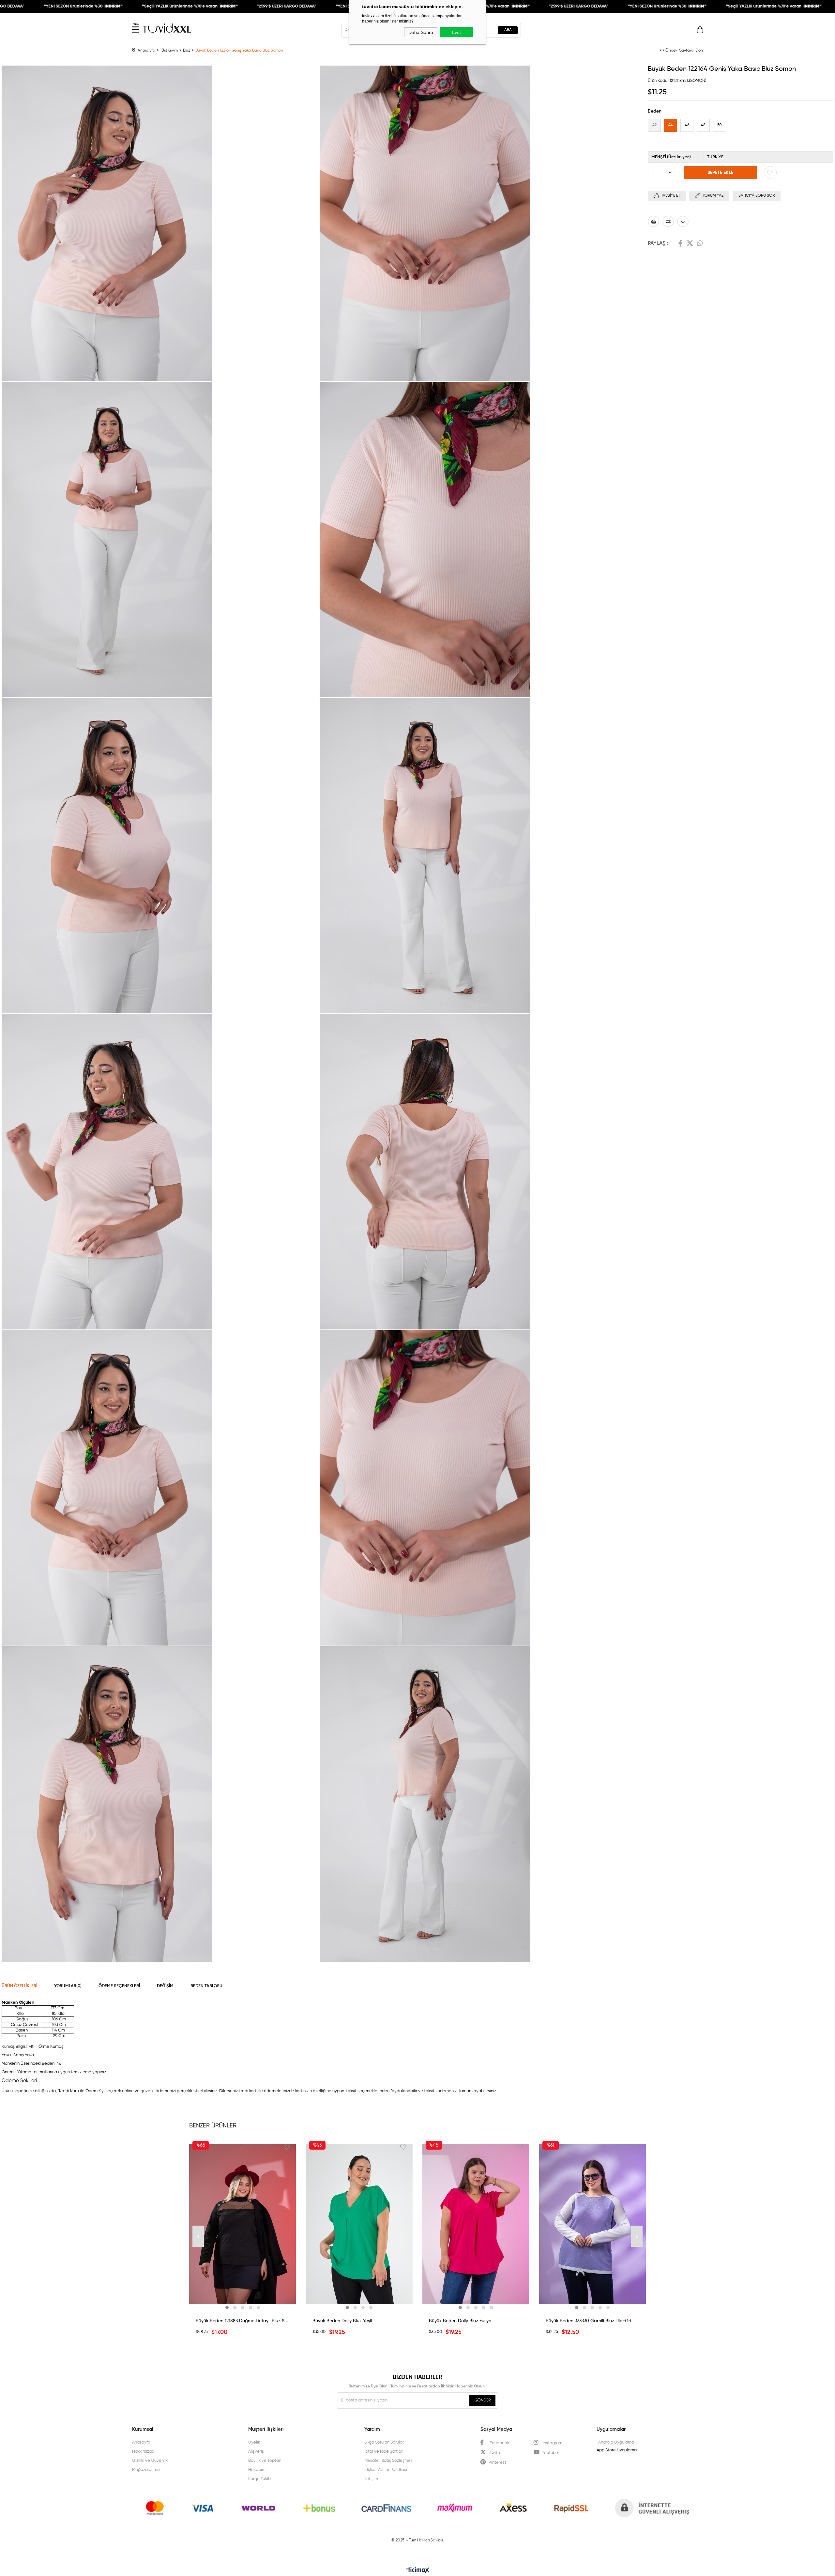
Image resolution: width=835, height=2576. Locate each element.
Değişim (165, 1986)
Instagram (552, 2443)
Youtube (550, 2453)
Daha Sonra (421, 32)
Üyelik (254, 2442)
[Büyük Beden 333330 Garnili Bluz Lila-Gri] (593, 2224)
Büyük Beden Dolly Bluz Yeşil (342, 2321)
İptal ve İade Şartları (384, 2452)
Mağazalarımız (146, 2470)
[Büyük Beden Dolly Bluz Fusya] (476, 2224)
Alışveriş (256, 2452)
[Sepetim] (700, 31)
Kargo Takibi (260, 2479)
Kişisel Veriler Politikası (386, 2470)
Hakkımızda (143, 2452)
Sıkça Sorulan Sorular (384, 2442)
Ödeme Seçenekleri (119, 1986)
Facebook (681, 243)
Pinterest (497, 2463)
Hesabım (257, 2470)
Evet (456, 32)
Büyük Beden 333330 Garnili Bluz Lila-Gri (588, 2321)
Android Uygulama (616, 2442)
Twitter (690, 243)
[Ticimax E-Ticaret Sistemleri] (418, 2571)
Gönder (483, 2400)
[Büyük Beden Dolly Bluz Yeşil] (359, 2224)
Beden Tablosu (206, 1986)
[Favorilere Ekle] (770, 173)
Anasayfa (141, 2442)
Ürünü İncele (243, 2306)
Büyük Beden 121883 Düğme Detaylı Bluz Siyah (243, 2321)
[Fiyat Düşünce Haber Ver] (683, 221)
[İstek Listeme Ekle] (653, 221)
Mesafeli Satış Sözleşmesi (389, 2461)
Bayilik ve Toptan (265, 2461)
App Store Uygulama (617, 2450)
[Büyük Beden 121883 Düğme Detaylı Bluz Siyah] (243, 2224)
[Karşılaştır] (668, 221)
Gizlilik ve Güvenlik (150, 2461)
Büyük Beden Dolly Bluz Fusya (460, 2321)
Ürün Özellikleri (19, 1986)
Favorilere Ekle (287, 2147)
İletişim (371, 2479)
